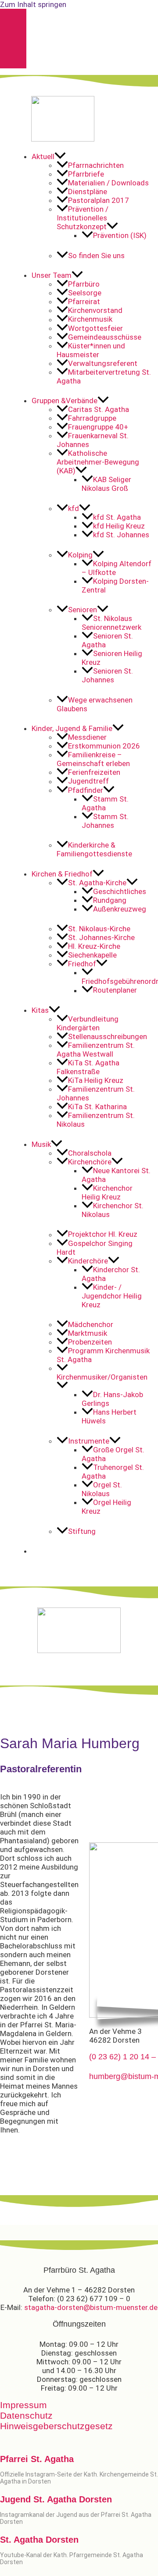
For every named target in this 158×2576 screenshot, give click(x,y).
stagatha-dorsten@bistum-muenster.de (91, 2307)
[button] (92, 156)
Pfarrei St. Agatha (37, 2459)
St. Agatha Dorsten (39, 2540)
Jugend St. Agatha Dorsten (56, 2499)
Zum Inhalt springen (33, 4)
